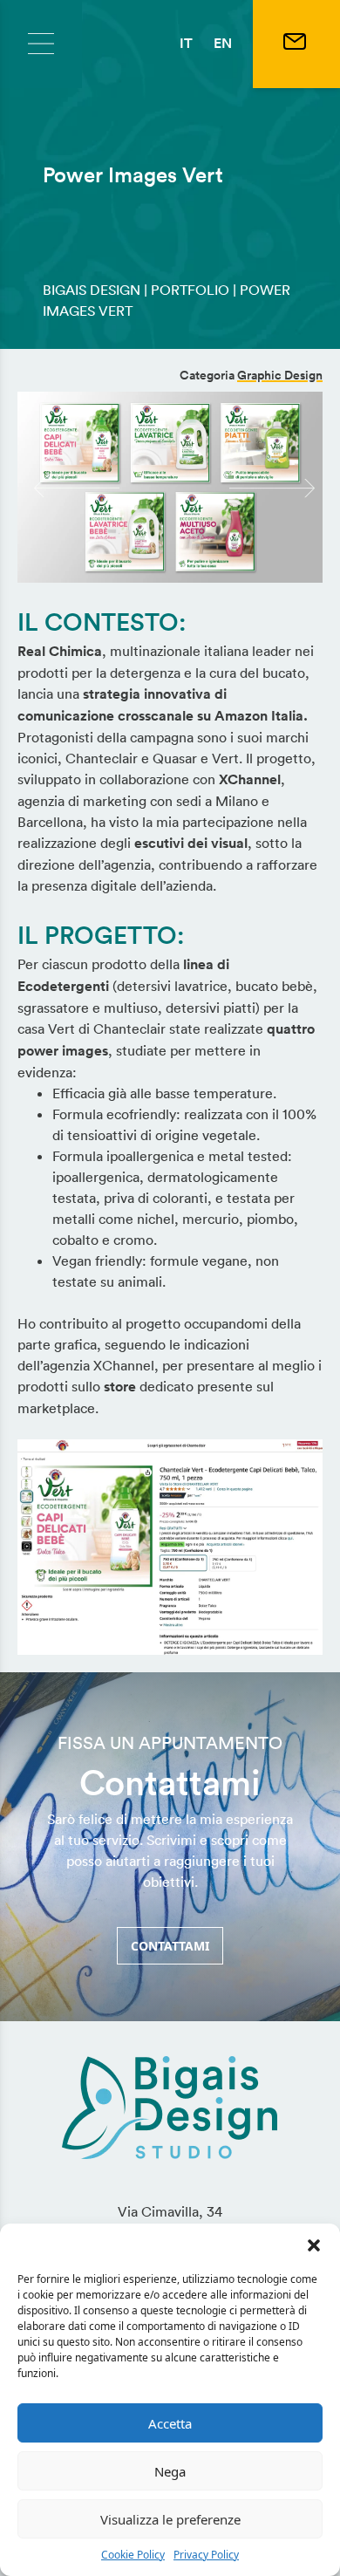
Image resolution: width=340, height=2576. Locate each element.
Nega (170, 2471)
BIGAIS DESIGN (92, 290)
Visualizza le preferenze (170, 2519)
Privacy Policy (206, 2555)
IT (186, 43)
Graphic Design (280, 375)
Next (238, 487)
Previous (42, 487)
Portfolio (190, 290)
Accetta (170, 2423)
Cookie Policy (133, 2555)
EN (223, 43)
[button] (314, 2245)
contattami (170, 1946)
